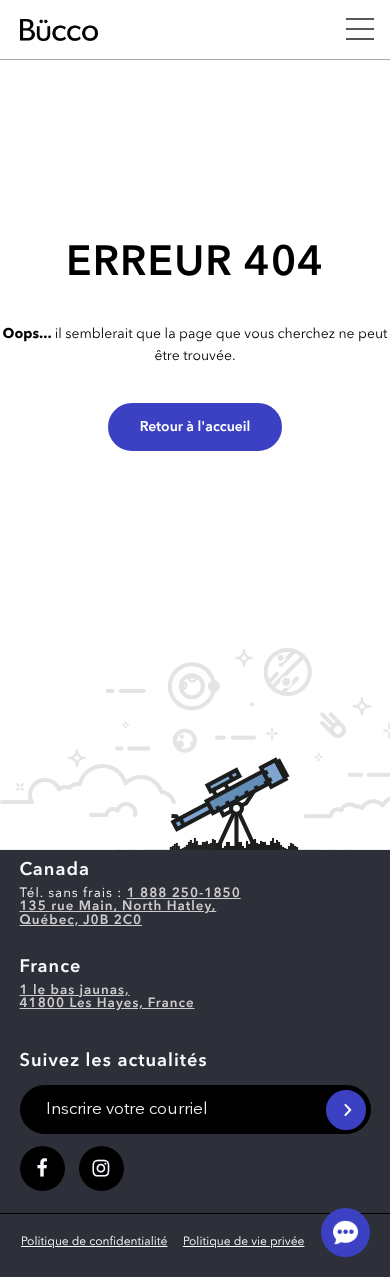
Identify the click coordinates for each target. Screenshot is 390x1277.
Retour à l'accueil (195, 428)
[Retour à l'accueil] (156, 30)
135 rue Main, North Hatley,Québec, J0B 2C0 (118, 914)
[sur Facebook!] (42, 1168)
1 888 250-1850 (184, 894)
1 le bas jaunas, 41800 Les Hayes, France (107, 998)
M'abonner (346, 1110)
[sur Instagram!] (101, 1168)
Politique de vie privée (243, 1242)
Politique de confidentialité (94, 1242)
